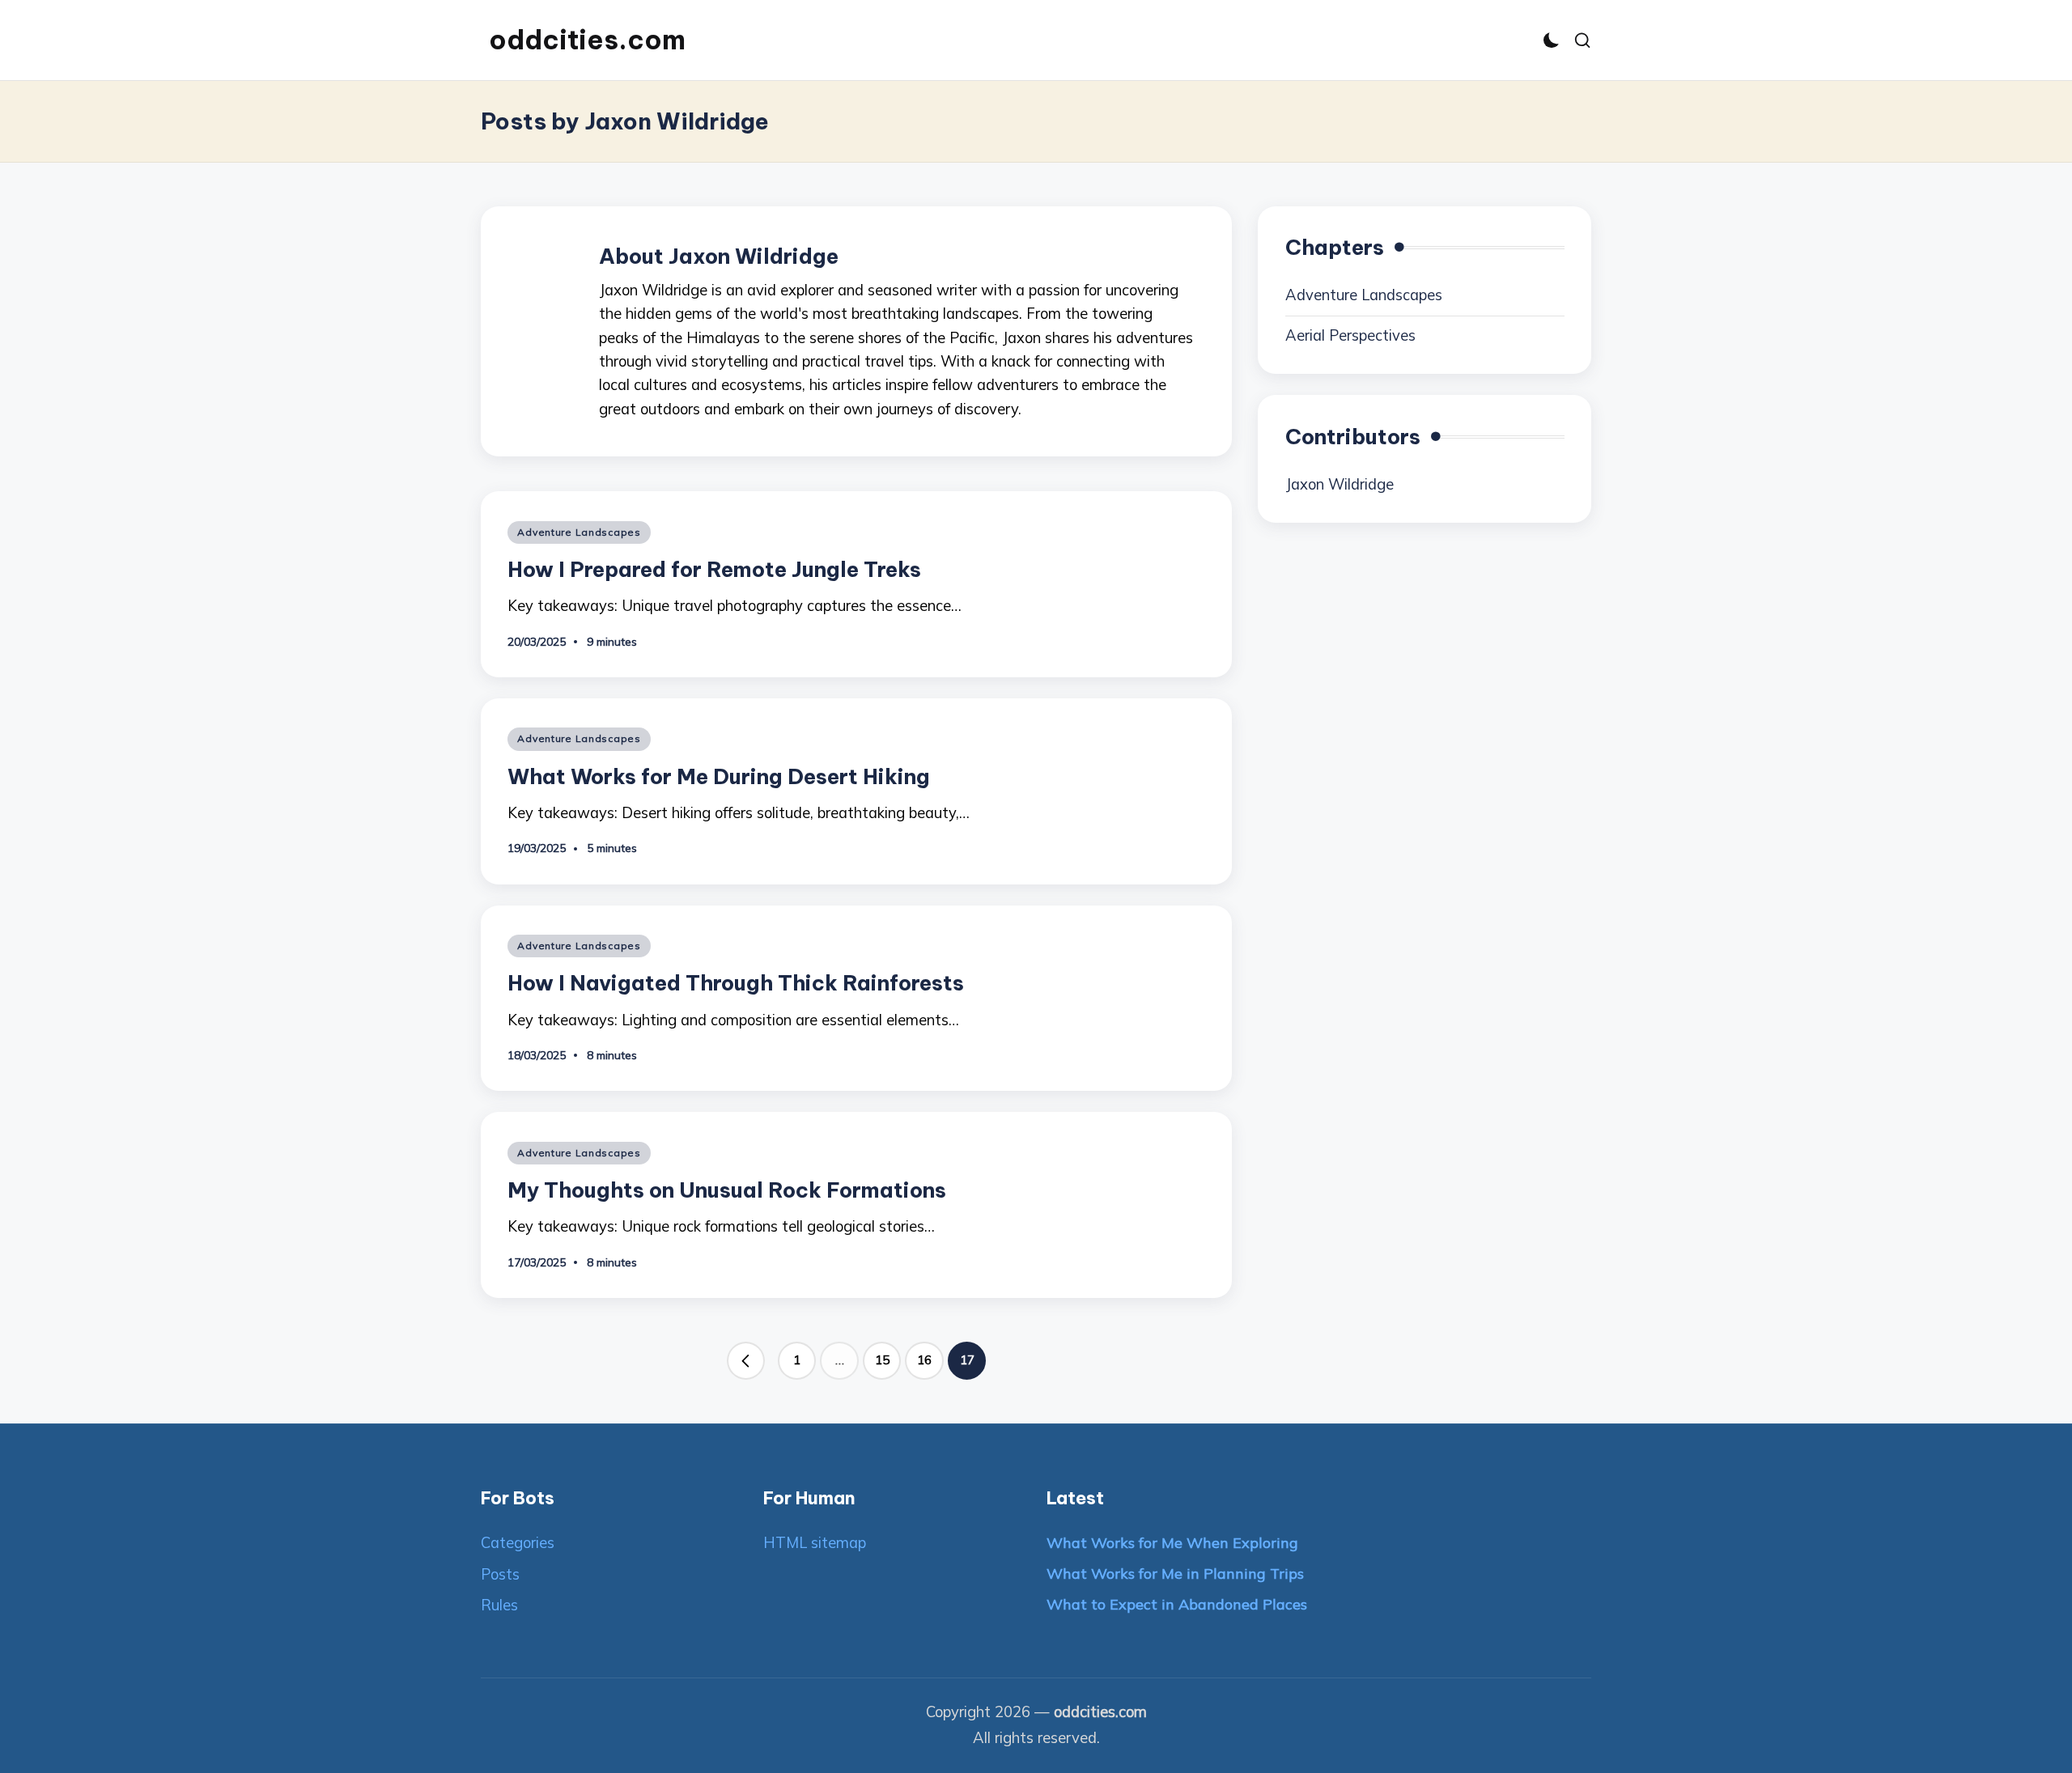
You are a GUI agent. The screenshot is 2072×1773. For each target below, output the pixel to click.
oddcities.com (587, 40)
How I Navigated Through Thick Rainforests (736, 983)
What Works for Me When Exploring (1172, 1543)
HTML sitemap (815, 1543)
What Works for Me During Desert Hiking (719, 776)
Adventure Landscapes (579, 532)
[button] (746, 1361)
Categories (518, 1543)
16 (924, 1360)
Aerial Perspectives (1350, 335)
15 (882, 1360)
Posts (500, 1574)
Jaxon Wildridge (1340, 484)
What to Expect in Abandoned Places (1177, 1604)
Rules (499, 1605)
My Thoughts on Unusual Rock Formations (727, 1190)
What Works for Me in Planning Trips (1175, 1574)
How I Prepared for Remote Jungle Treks (714, 569)
